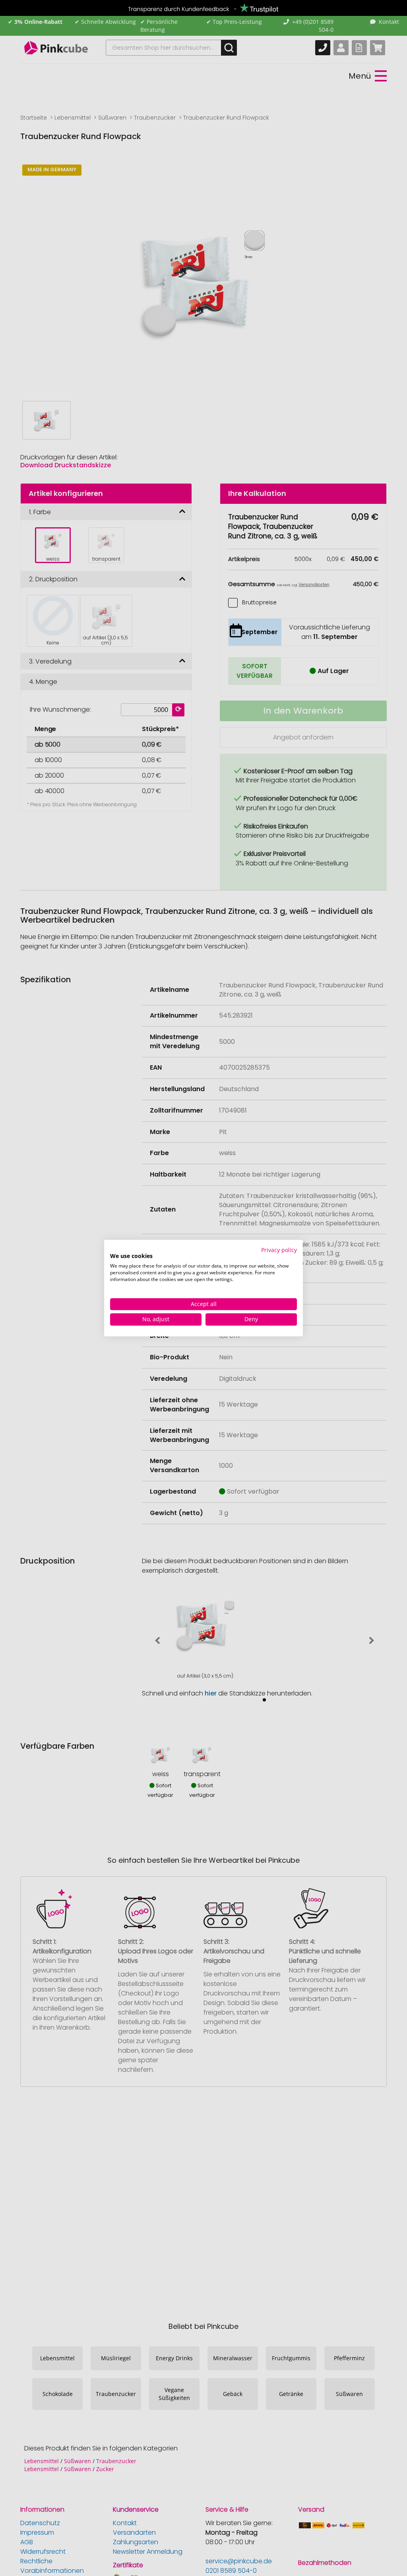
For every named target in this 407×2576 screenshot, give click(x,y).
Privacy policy (279, 1250)
